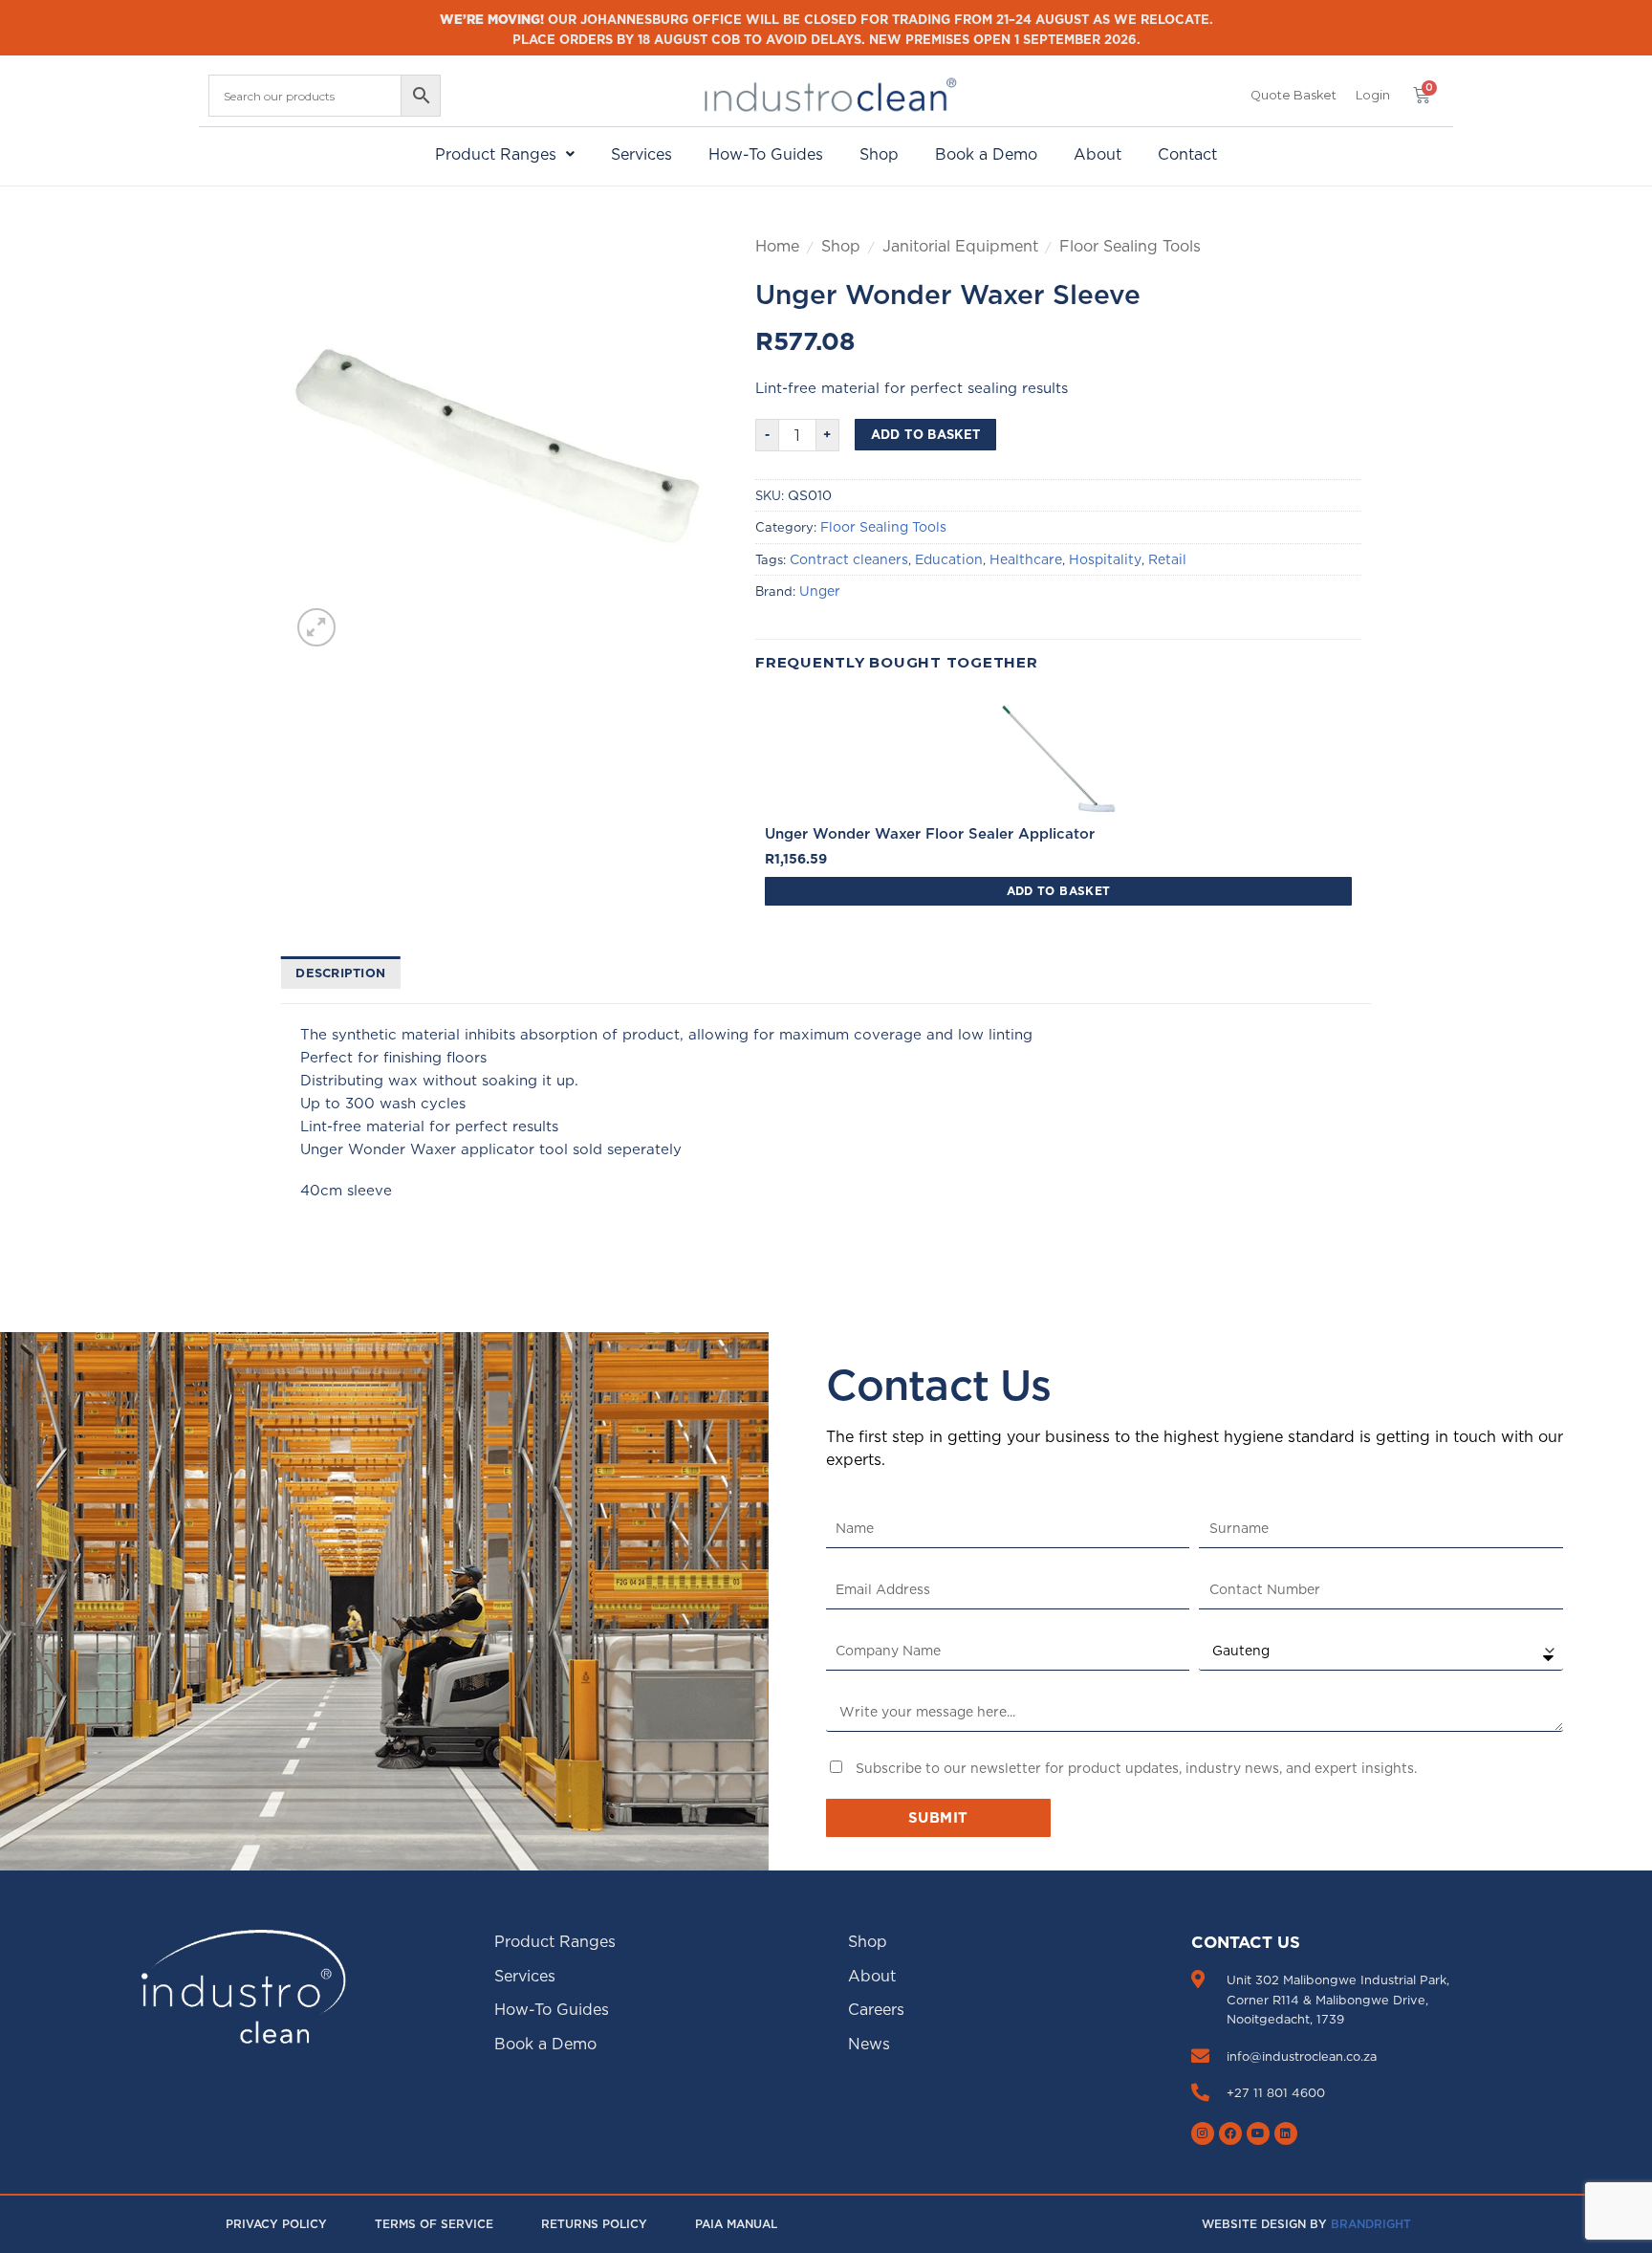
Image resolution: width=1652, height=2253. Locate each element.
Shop (879, 154)
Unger (820, 591)
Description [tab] (340, 973)
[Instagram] (1203, 2133)
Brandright (1371, 2224)
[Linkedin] (1286, 2133)
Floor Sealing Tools (1130, 246)
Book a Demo (986, 154)
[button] (1373, 96)
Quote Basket (1293, 95)
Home (777, 246)
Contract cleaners (849, 559)
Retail (1167, 559)
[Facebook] (1230, 2133)
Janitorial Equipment (960, 246)
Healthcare (1026, 559)
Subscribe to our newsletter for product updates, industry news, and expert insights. (1136, 1768)
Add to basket (926, 434)
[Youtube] (1258, 2133)
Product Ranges (496, 154)
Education (949, 559)
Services (641, 154)
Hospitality (1105, 559)
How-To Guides (766, 154)
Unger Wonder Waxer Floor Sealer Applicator (930, 833)
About (1098, 154)
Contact (1187, 154)
